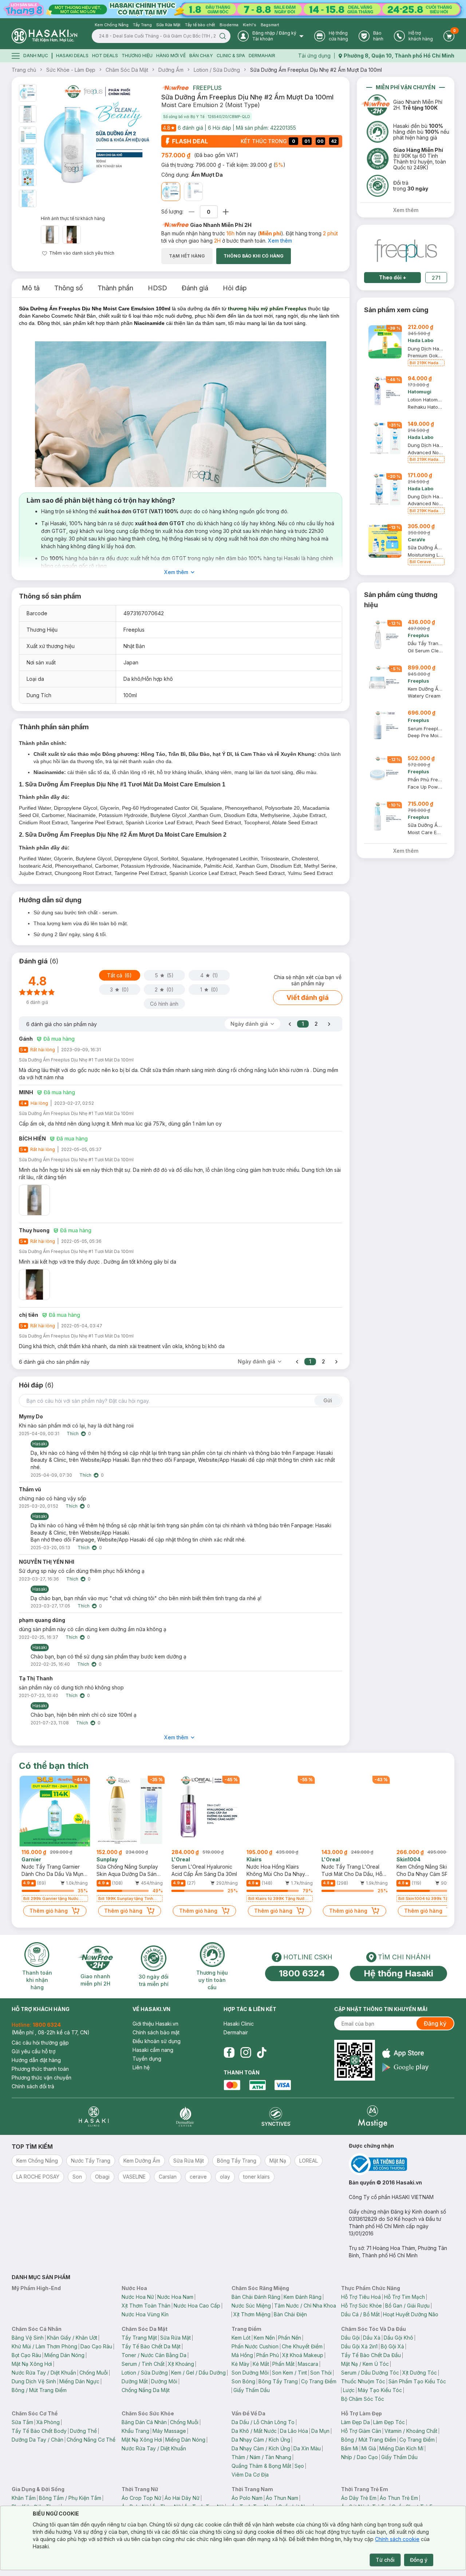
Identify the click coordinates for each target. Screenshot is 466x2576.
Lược (349, 2390)
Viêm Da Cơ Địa (250, 2475)
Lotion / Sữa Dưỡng (217, 70)
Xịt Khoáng (181, 2364)
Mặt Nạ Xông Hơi (32, 2364)
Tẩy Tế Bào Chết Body (39, 2431)
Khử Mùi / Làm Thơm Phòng (44, 2346)
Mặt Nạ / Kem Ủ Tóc (365, 2364)
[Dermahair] (185, 2116)
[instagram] (246, 2053)
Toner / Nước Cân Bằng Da (154, 2355)
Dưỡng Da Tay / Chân (37, 2440)
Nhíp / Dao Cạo (360, 2457)
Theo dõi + (393, 277)
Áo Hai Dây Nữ (182, 2498)
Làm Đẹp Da (356, 2422)
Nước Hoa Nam (175, 2297)
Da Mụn (320, 2431)
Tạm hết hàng (187, 256)
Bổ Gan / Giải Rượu (407, 2306)
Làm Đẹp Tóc (389, 2422)
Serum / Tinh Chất (143, 2364)
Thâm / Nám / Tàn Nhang (261, 2457)
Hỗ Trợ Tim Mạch (404, 2297)
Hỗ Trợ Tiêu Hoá (361, 2297)
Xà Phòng (48, 2422)
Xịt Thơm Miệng (252, 2314)
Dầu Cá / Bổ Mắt (360, 2314)
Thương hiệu (137, 56)
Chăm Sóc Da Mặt (127, 70)
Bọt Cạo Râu (26, 2355)
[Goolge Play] (405, 2067)
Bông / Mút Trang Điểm (39, 2390)
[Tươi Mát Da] (193, 192)
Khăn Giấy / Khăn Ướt (72, 2338)
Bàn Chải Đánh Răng (256, 2297)
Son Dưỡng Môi (250, 2373)
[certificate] (402, 2164)
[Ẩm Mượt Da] (171, 192)
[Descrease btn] (192, 212)
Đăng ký (435, 2023)
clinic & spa (231, 56)
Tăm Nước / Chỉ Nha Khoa (305, 2306)
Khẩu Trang (135, 2431)
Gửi (328, 1400)
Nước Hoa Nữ (138, 2297)
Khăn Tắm (24, 2498)
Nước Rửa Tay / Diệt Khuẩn (44, 2373)
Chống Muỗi (94, 2373)
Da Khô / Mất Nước (254, 2431)
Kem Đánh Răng (303, 2297)
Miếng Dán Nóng (64, 2355)
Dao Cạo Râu (96, 2346)
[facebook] (229, 2053)
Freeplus (207, 88)
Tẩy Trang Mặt (139, 2338)
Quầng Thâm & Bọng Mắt (261, 2466)
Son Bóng (243, 2381)
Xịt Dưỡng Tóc (420, 2373)
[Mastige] (373, 2116)
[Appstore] (405, 2053)
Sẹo (299, 2466)
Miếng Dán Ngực (79, 2381)
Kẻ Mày (240, 2364)
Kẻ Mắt (261, 2364)
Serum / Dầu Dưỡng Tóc (370, 2373)
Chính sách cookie (397, 2539)
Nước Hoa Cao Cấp (197, 2306)
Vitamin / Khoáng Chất (411, 2431)
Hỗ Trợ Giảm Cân (361, 2431)
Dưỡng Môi (164, 2381)
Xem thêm (280, 241)
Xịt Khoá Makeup (303, 2355)
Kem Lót (241, 2338)
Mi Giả (369, 2448)
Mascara (308, 2364)
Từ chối (385, 2560)
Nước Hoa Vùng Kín (145, 2314)
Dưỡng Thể (83, 2431)
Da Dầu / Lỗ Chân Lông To (263, 2422)
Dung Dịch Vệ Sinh (34, 2381)
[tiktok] (262, 2053)
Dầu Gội (350, 2338)
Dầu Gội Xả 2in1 (359, 2346)
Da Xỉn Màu (307, 2448)
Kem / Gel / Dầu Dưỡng (198, 2373)
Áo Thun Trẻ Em (399, 2498)
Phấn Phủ (268, 2355)
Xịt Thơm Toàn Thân (146, 2306)
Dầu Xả (372, 2338)
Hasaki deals (72, 56)
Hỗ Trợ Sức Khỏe (362, 2306)
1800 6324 (302, 1973)
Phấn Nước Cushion (255, 2346)
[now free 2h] (175, 88)
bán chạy (201, 56)
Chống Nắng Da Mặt (146, 2390)
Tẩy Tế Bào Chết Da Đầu (371, 2355)
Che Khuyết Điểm (302, 2346)
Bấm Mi (350, 2448)
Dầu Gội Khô (398, 2338)
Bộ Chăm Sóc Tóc (363, 2399)
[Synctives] (276, 2116)
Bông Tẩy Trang (278, 2381)
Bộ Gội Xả (392, 2346)
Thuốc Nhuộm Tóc (363, 2381)
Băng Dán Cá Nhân (144, 2422)
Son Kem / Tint (289, 2373)
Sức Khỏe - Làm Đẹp (71, 70)
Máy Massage (169, 2431)
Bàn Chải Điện (290, 2314)
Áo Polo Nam (247, 2498)
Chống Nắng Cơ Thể (91, 2440)
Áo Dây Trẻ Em (359, 2498)
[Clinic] (94, 2116)
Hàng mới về (171, 56)
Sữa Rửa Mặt (175, 2338)
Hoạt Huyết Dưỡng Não (411, 2314)
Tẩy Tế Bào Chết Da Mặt (151, 2346)
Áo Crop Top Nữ (141, 2498)
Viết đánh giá (308, 998)
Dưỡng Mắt (135, 2381)
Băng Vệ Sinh (28, 2338)
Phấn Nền (290, 2338)
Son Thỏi (321, 2373)
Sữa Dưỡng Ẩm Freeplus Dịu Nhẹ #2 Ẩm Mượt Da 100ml (316, 70)
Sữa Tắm (22, 2422)
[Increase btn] (226, 212)
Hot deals (105, 56)
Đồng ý (419, 2560)
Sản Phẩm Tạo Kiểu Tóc (417, 2381)
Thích (73, 1434)
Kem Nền (264, 2338)
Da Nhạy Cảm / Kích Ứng (261, 2440)
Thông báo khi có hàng (254, 256)
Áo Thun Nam (282, 2498)
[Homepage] (44, 36)
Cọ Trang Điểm (319, 2381)
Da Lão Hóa (294, 2431)
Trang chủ (24, 70)
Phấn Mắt (283, 2364)
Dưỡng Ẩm (171, 70)
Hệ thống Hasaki (398, 1973)
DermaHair (262, 56)
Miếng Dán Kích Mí (401, 2448)
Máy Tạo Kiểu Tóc (380, 2390)
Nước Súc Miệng (251, 2306)
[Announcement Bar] (233, 9)
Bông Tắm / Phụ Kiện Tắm (70, 2498)
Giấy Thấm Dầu (252, 2390)
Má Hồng (242, 2355)
